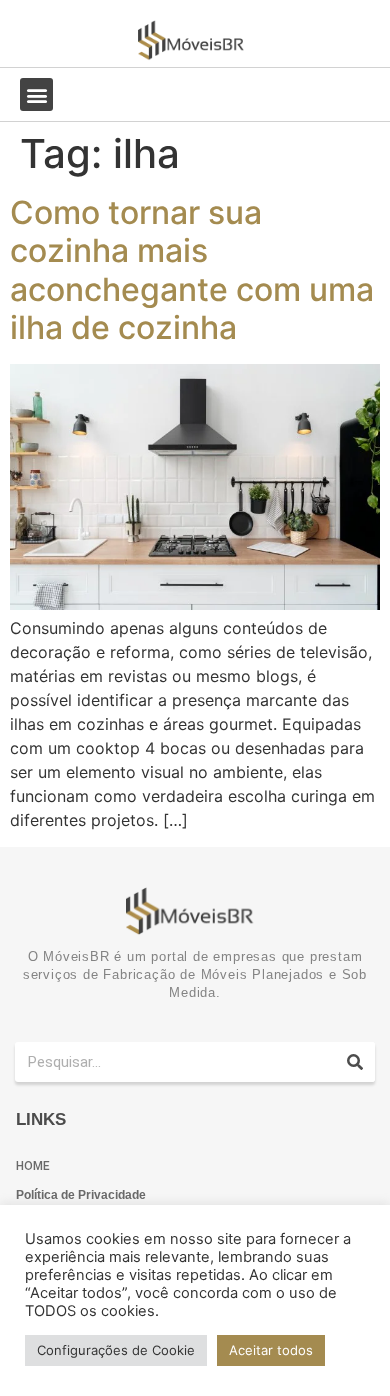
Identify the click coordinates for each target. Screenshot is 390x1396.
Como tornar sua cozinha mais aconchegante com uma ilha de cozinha (192, 270)
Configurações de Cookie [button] (116, 1350)
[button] (36, 94)
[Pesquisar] (355, 1062)
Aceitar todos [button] (271, 1350)
